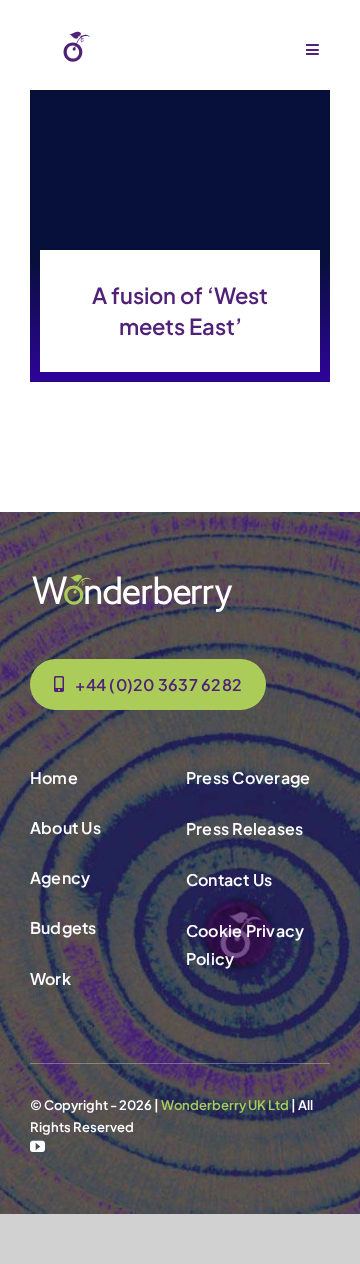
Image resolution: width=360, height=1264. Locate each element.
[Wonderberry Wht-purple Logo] (130, 37)
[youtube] (37, 1146)
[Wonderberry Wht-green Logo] (132, 580)
